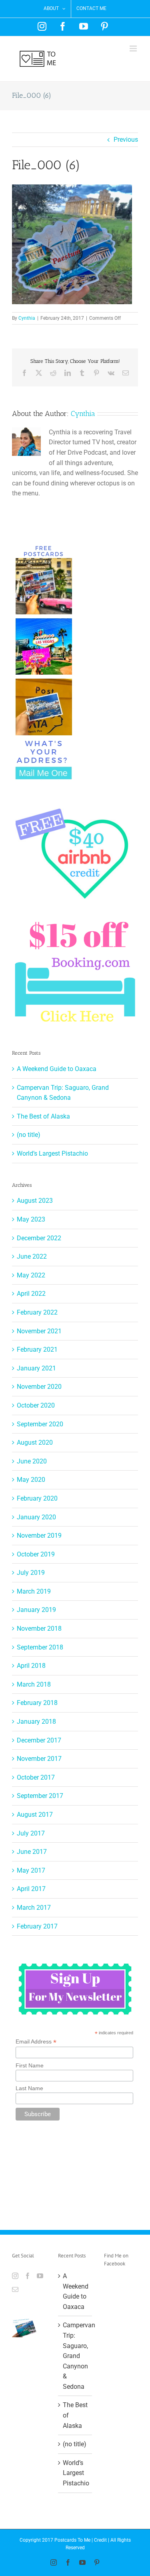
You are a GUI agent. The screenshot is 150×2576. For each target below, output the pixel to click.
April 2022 (31, 1294)
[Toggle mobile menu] (134, 49)
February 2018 (37, 1703)
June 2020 (32, 1461)
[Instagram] (15, 2276)
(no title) (29, 1135)
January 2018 (36, 1722)
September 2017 (40, 1796)
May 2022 (31, 1275)
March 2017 (34, 1908)
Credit (100, 2540)
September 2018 (40, 1647)
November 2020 (39, 1387)
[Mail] (15, 2289)
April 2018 (31, 1666)
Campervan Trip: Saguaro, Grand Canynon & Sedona (75, 2356)
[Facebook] (28, 2276)
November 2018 (39, 1629)
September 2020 (40, 1424)
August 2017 (35, 1815)
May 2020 (31, 1480)
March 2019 (34, 1591)
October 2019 (36, 1554)
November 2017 (39, 1759)
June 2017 (32, 1852)
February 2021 (37, 1349)
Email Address (36, 2042)
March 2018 (34, 1684)
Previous (126, 140)
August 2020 (35, 1442)
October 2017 (36, 1777)
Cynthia (27, 318)
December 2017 (39, 1740)
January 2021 (36, 1368)
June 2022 (32, 1256)
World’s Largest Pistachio (52, 1153)
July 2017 (31, 1833)
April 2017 (31, 1889)
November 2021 (39, 1331)
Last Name (29, 2088)
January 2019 (36, 1610)
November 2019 (39, 1536)
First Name (30, 2065)
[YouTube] (40, 2276)
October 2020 (36, 1405)
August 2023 (35, 1201)
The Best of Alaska (43, 1116)
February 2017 (37, 1926)
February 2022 (37, 1312)
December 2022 (39, 1238)
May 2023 (31, 1219)
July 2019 (31, 1573)
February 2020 (37, 1498)
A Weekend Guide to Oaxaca (57, 1069)
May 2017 (31, 1870)
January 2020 (36, 1517)
